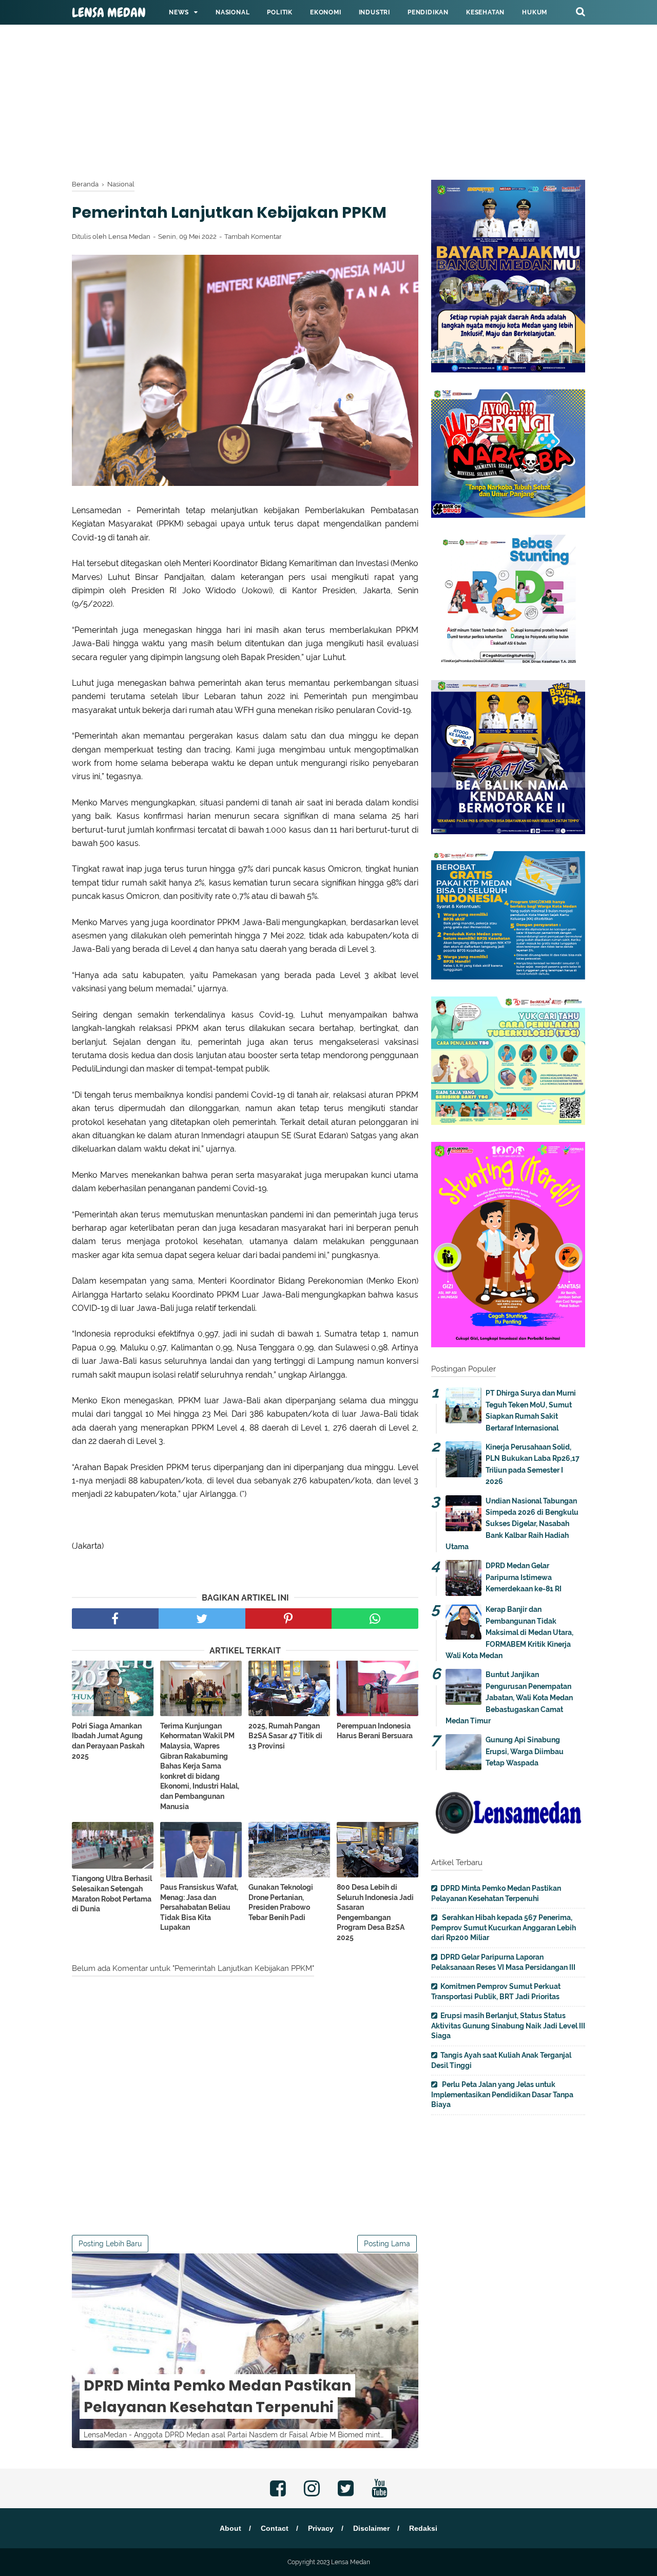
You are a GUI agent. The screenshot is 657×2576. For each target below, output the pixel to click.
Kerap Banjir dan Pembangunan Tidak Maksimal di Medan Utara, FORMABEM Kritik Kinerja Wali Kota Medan (509, 1632)
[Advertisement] (308, 72)
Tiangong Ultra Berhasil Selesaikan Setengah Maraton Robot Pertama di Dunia (112, 1894)
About (230, 2528)
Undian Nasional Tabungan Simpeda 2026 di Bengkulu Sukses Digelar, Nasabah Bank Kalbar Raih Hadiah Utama (512, 1524)
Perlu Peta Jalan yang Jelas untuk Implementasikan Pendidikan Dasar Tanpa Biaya (502, 2094)
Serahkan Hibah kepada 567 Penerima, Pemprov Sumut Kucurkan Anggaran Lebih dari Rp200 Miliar (504, 1928)
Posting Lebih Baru (110, 2244)
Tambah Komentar (253, 237)
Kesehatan (485, 12)
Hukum (535, 12)
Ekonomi (326, 12)
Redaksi (423, 2528)
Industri (374, 12)
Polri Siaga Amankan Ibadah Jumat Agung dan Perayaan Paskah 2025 (108, 1741)
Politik (280, 12)
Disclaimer (371, 2528)
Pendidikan (428, 12)
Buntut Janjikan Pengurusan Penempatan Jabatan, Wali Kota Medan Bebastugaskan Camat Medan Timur (509, 1698)
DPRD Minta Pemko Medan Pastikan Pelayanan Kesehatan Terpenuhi (217, 2396)
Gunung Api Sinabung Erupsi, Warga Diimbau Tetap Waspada (525, 1751)
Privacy (321, 2528)
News (179, 12)
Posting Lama (387, 2244)
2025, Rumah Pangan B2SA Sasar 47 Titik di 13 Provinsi (285, 1736)
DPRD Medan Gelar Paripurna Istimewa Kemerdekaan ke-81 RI (524, 1577)
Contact (275, 2528)
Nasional (233, 12)
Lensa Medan (109, 13)
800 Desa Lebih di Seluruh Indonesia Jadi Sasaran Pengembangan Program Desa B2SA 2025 (375, 1912)
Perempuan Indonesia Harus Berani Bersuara (375, 1731)
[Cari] (581, 11)
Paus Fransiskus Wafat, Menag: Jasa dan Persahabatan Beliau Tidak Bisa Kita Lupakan (199, 1907)
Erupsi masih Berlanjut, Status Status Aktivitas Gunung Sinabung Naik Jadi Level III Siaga (508, 2026)
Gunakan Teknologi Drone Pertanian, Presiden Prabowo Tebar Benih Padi (281, 1902)
